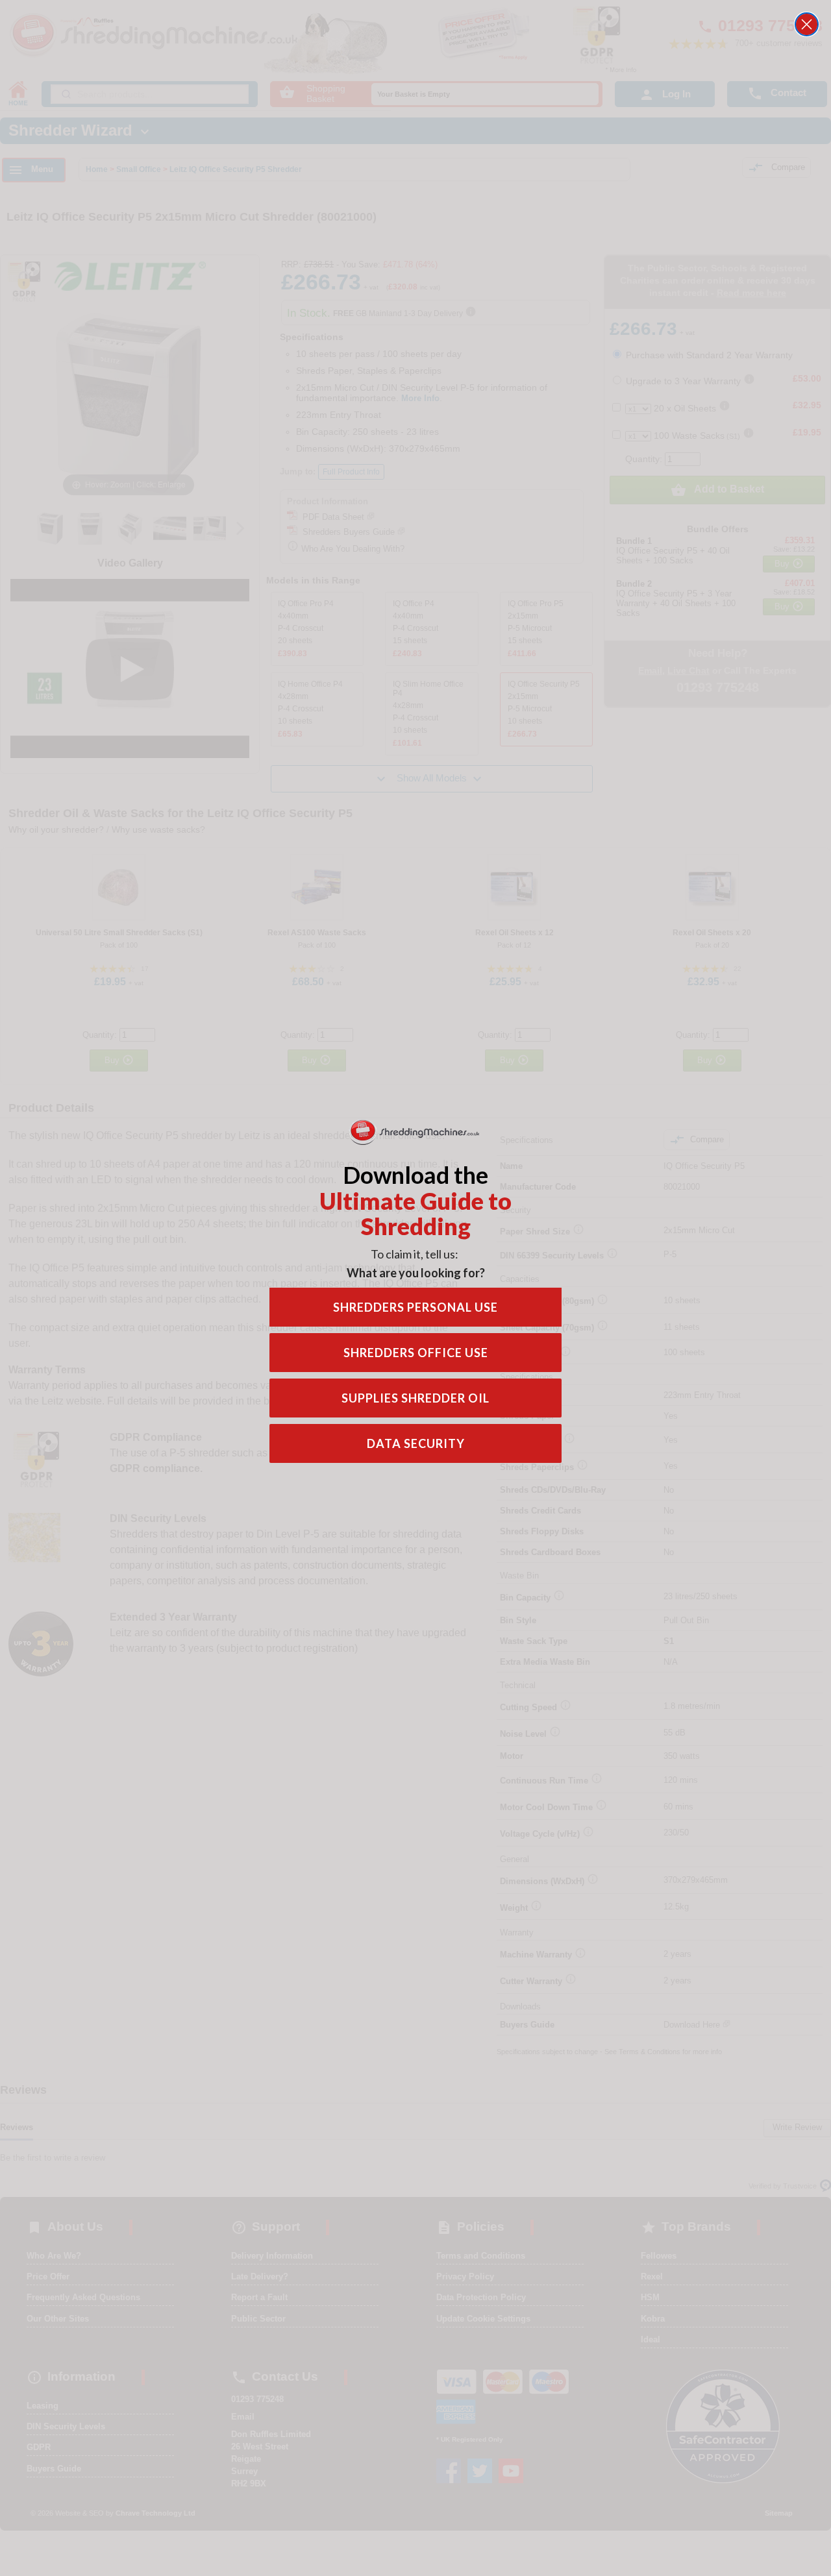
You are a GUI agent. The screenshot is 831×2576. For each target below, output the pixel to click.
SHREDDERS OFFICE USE (416, 1353)
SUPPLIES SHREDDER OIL (415, 1398)
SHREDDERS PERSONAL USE (415, 1307)
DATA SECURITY (416, 1443)
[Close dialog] (807, 24)
